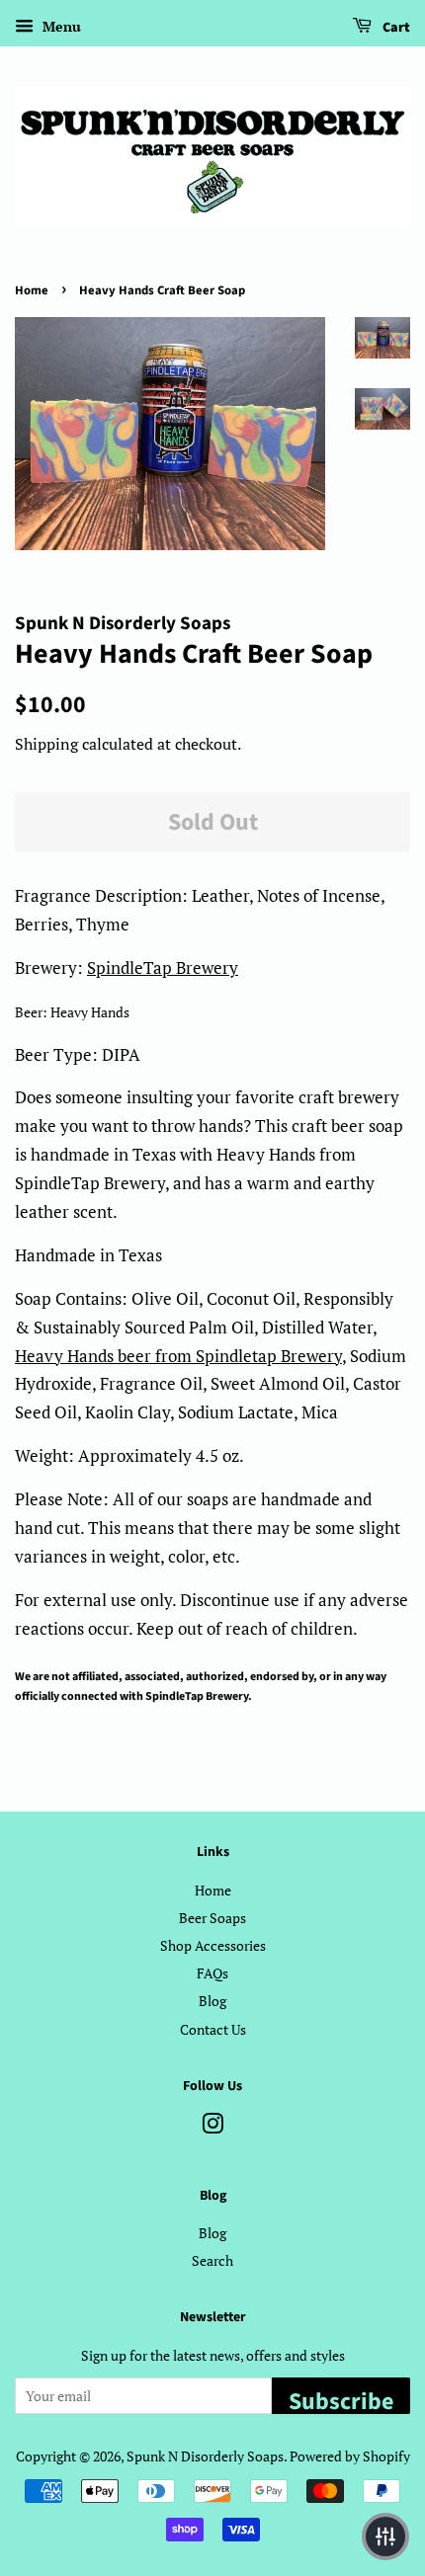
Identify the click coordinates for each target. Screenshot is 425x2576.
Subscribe (341, 2399)
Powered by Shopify (350, 2456)
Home (32, 290)
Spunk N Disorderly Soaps (205, 2456)
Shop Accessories (213, 1945)
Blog (212, 2001)
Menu (60, 26)
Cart (395, 28)
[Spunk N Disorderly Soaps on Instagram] (212, 2127)
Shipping (46, 744)
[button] (385, 2536)
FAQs (212, 1973)
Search (212, 2260)
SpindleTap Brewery (163, 967)
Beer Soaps (212, 1918)
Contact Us (213, 2029)
